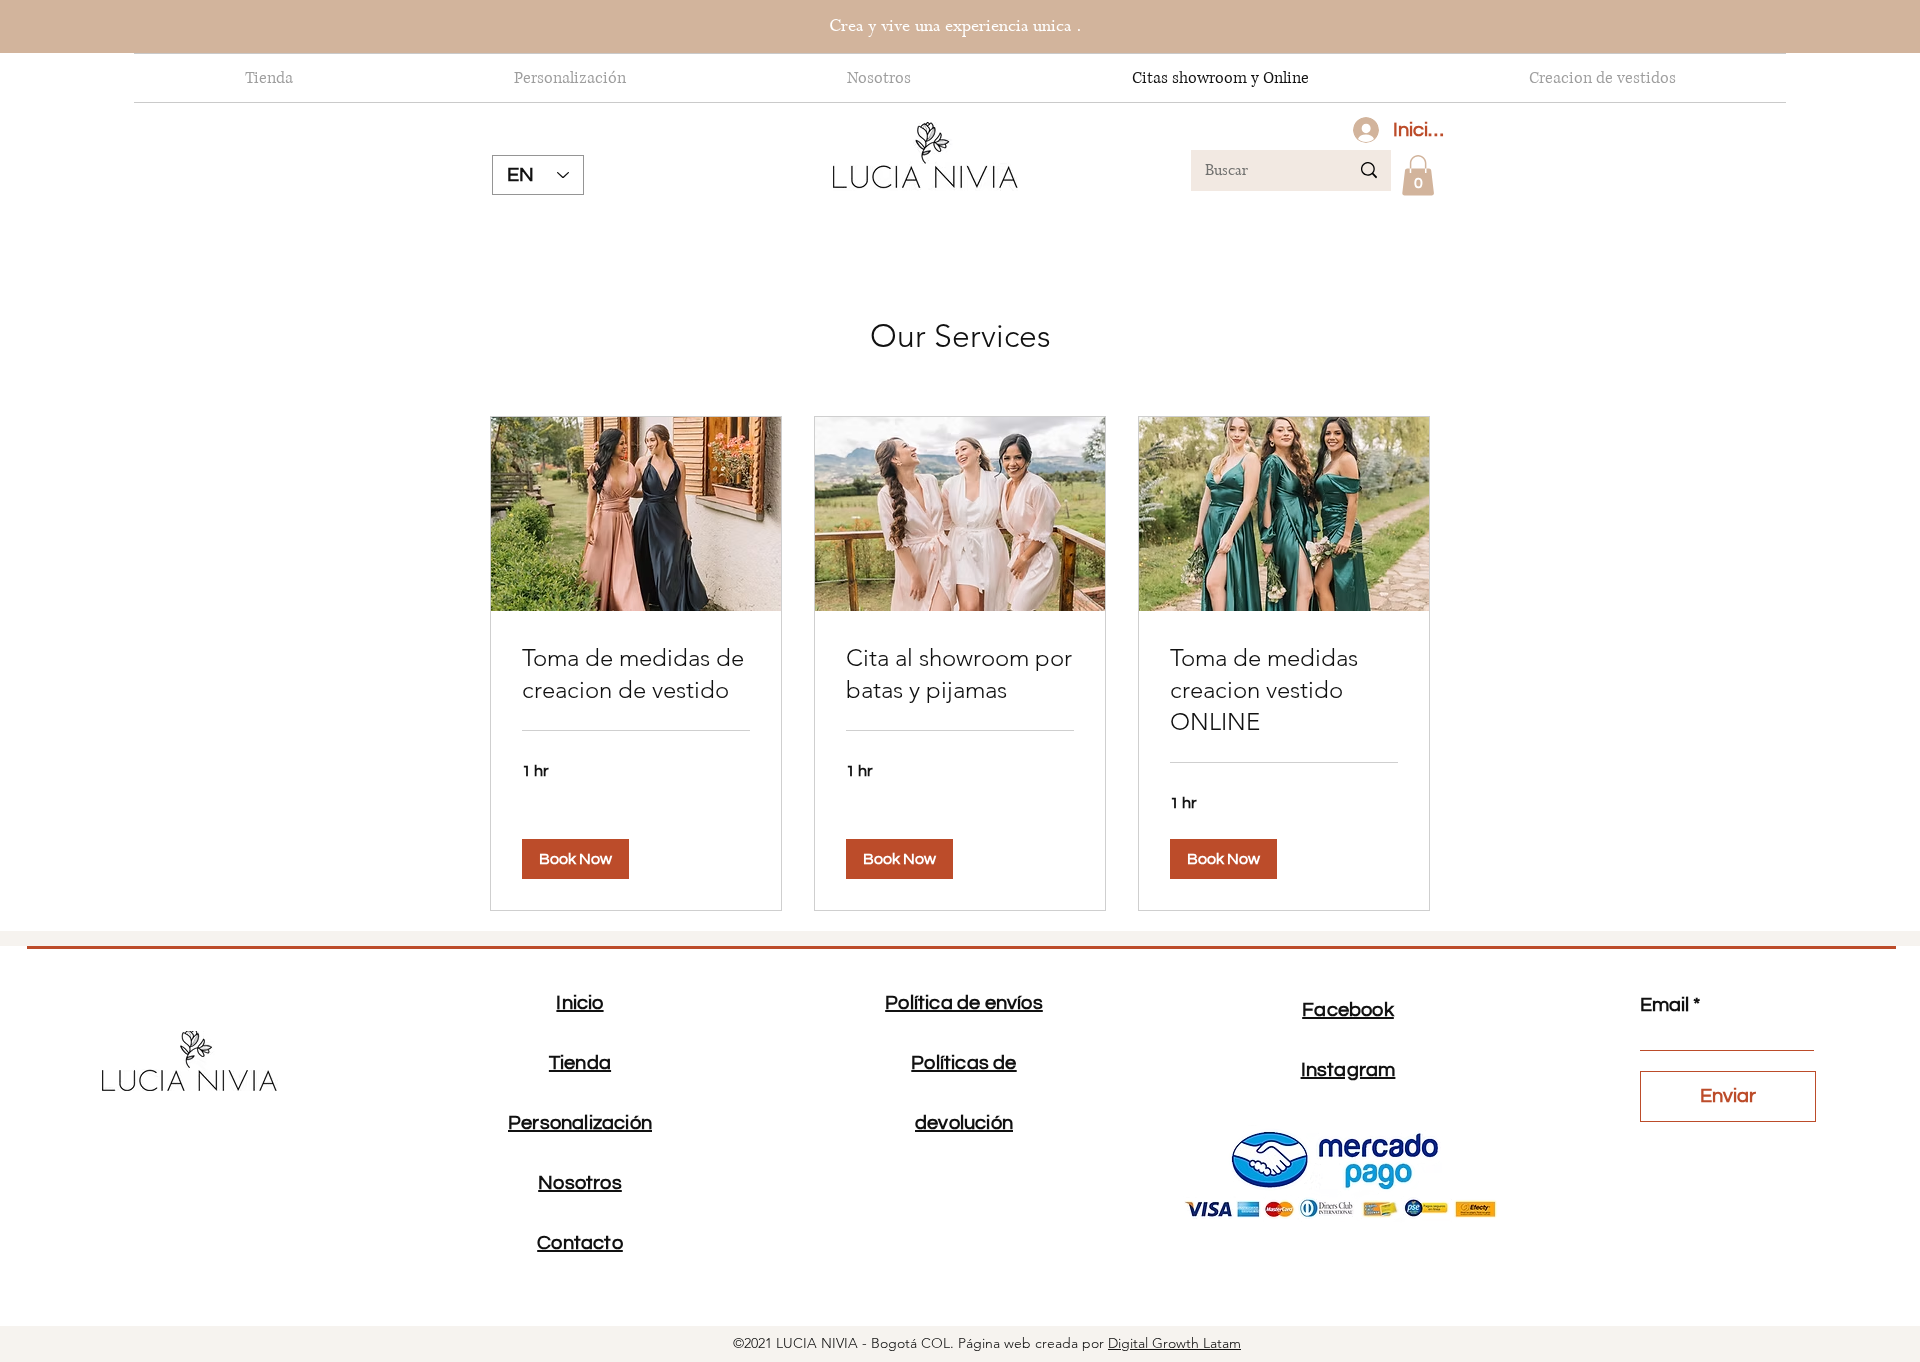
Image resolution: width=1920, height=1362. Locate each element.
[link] (636, 674)
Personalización (580, 1123)
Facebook (1348, 1010)
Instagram (1348, 1070)
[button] (1418, 175)
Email (1664, 1005)
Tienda (580, 1063)
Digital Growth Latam (1174, 1343)
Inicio (579, 1003)
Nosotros (580, 1183)
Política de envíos (964, 1003)
